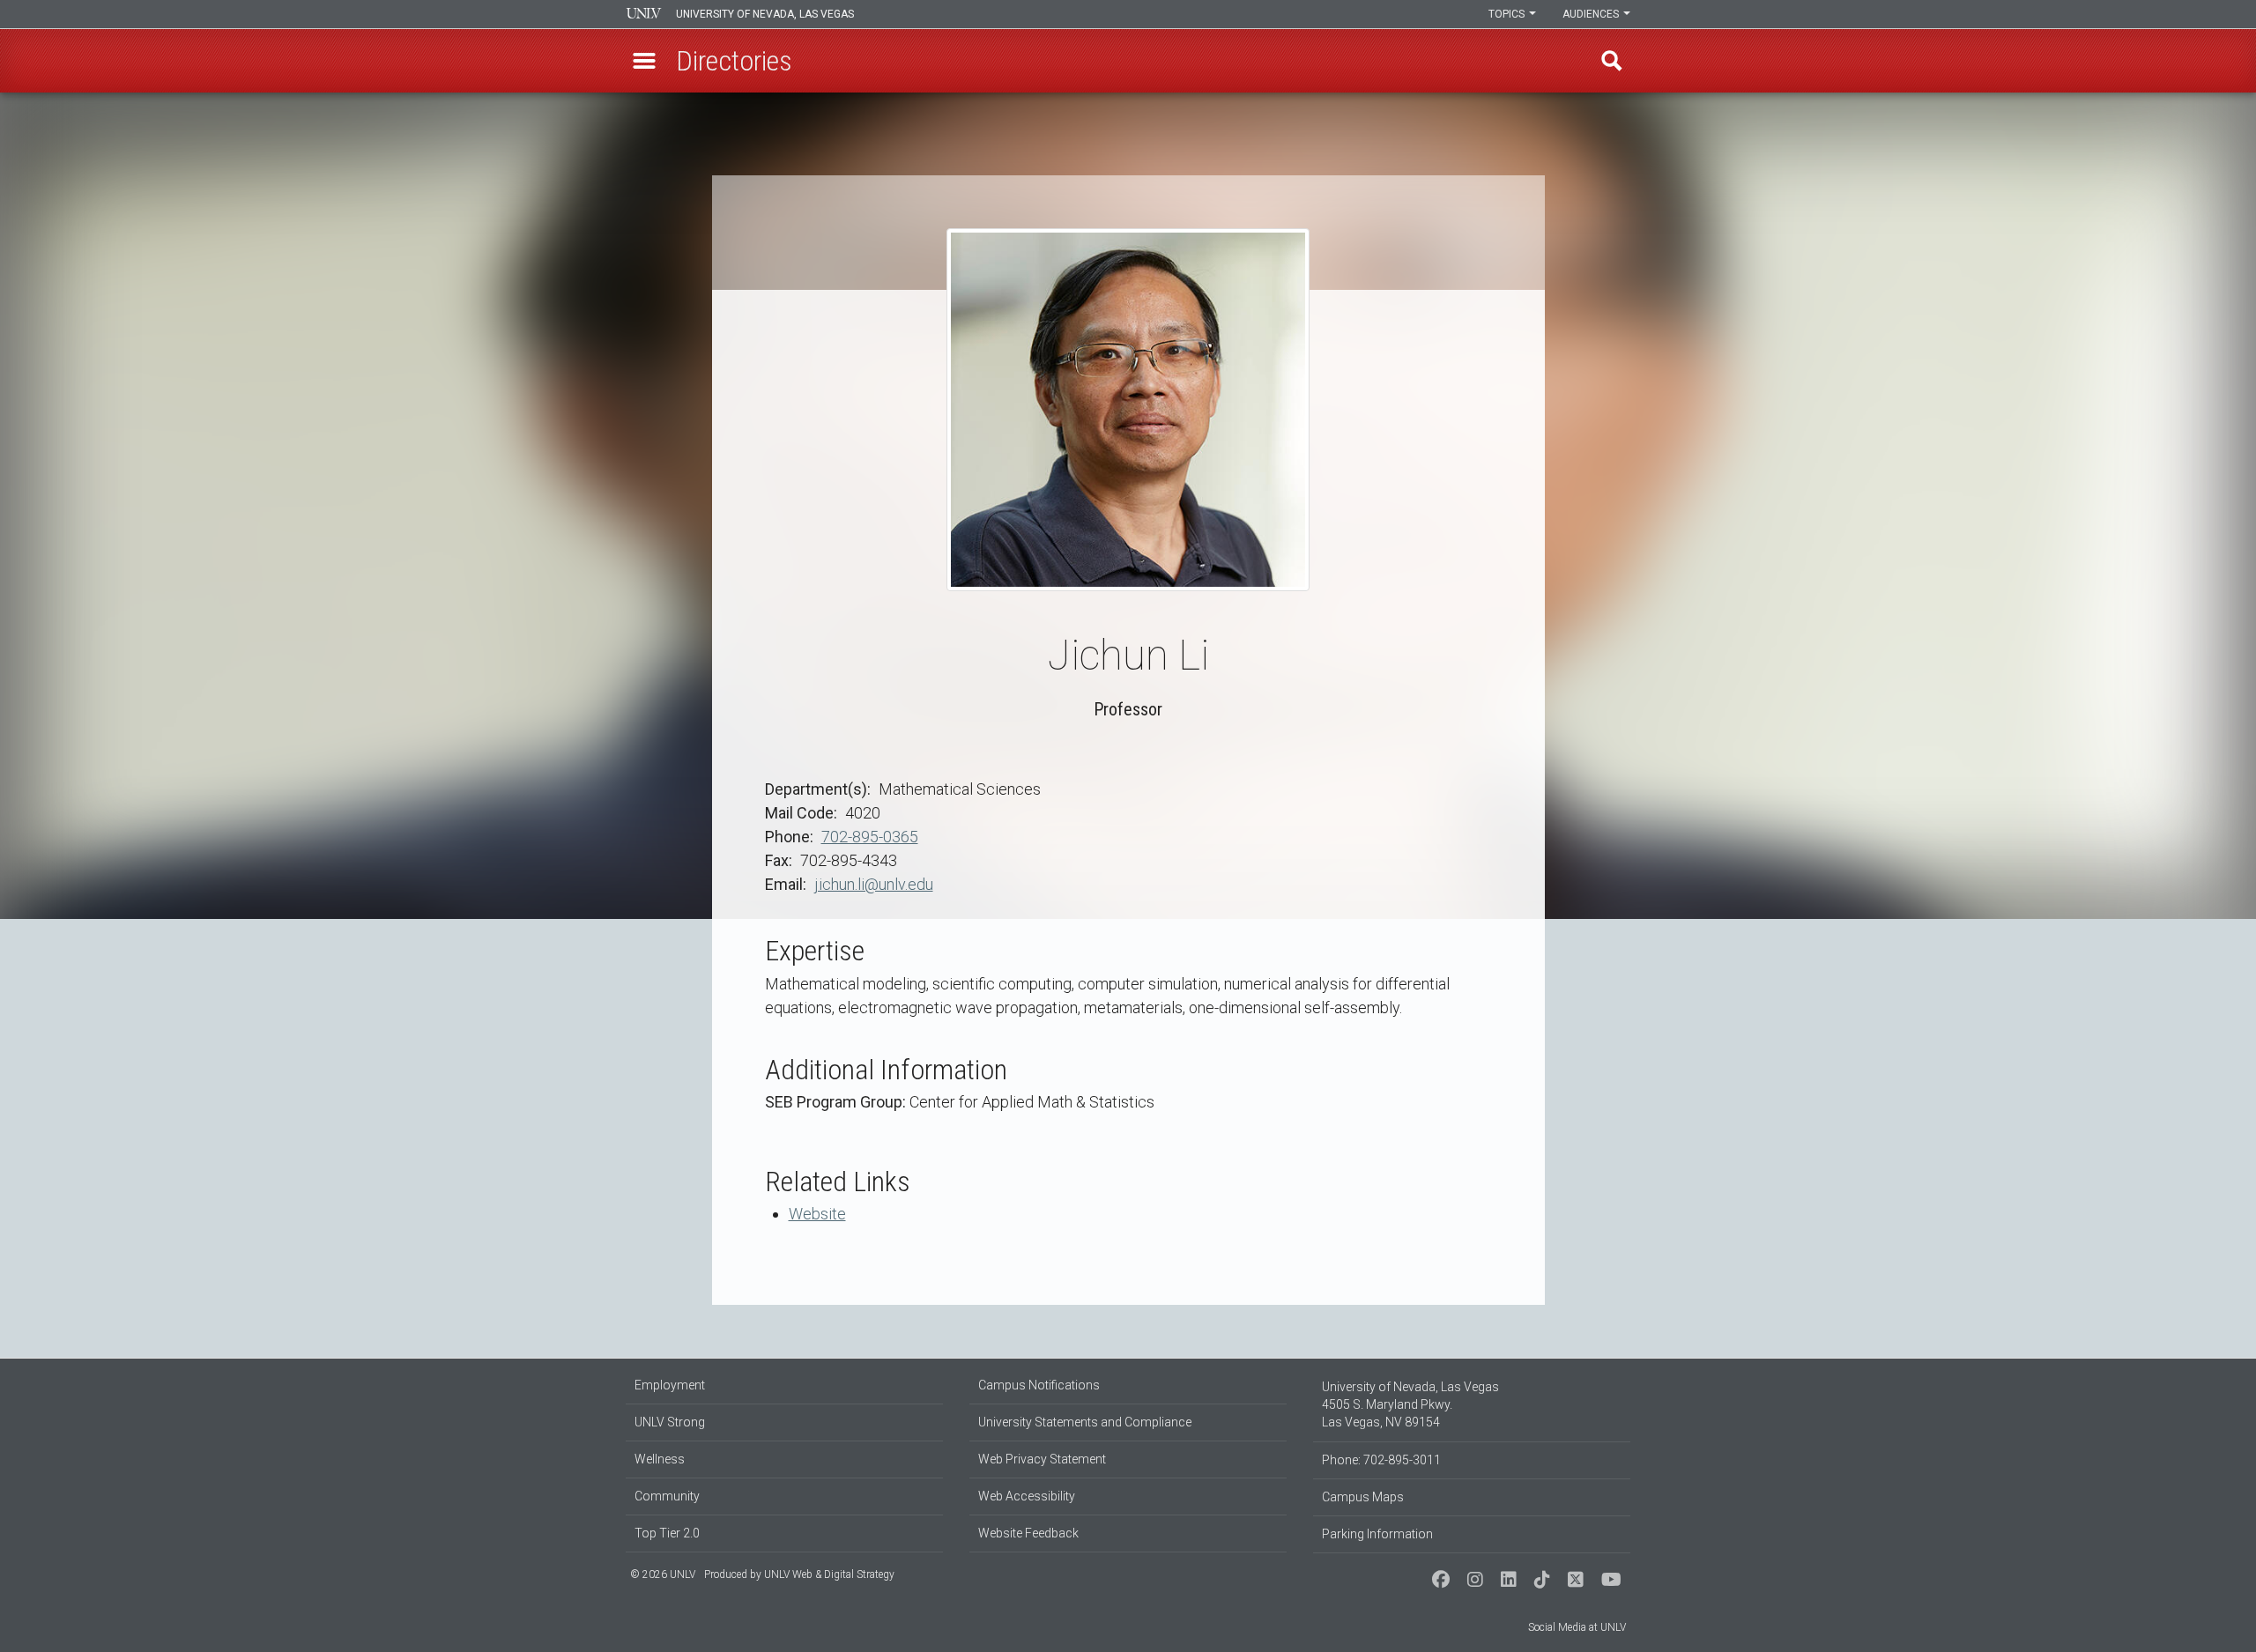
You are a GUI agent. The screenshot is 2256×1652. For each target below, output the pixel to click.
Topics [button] (1508, 14)
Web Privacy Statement (1042, 1459)
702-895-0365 (870, 837)
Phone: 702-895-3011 (1381, 1460)
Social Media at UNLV (1577, 1627)
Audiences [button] (1592, 14)
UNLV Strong (670, 1422)
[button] (644, 61)
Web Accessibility (1027, 1496)
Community (667, 1496)
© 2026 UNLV (663, 1574)
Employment (670, 1385)
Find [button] (1612, 61)
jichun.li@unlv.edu (874, 884)
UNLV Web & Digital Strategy (829, 1574)
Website (817, 1214)
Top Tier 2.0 (667, 1533)
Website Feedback (1028, 1533)
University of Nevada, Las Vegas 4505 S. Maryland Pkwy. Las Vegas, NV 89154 (1410, 1404)
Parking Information (1377, 1534)
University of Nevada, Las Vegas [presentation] (765, 14)
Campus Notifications (1039, 1385)
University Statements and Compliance (1085, 1422)
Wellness (660, 1459)
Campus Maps (1363, 1497)
